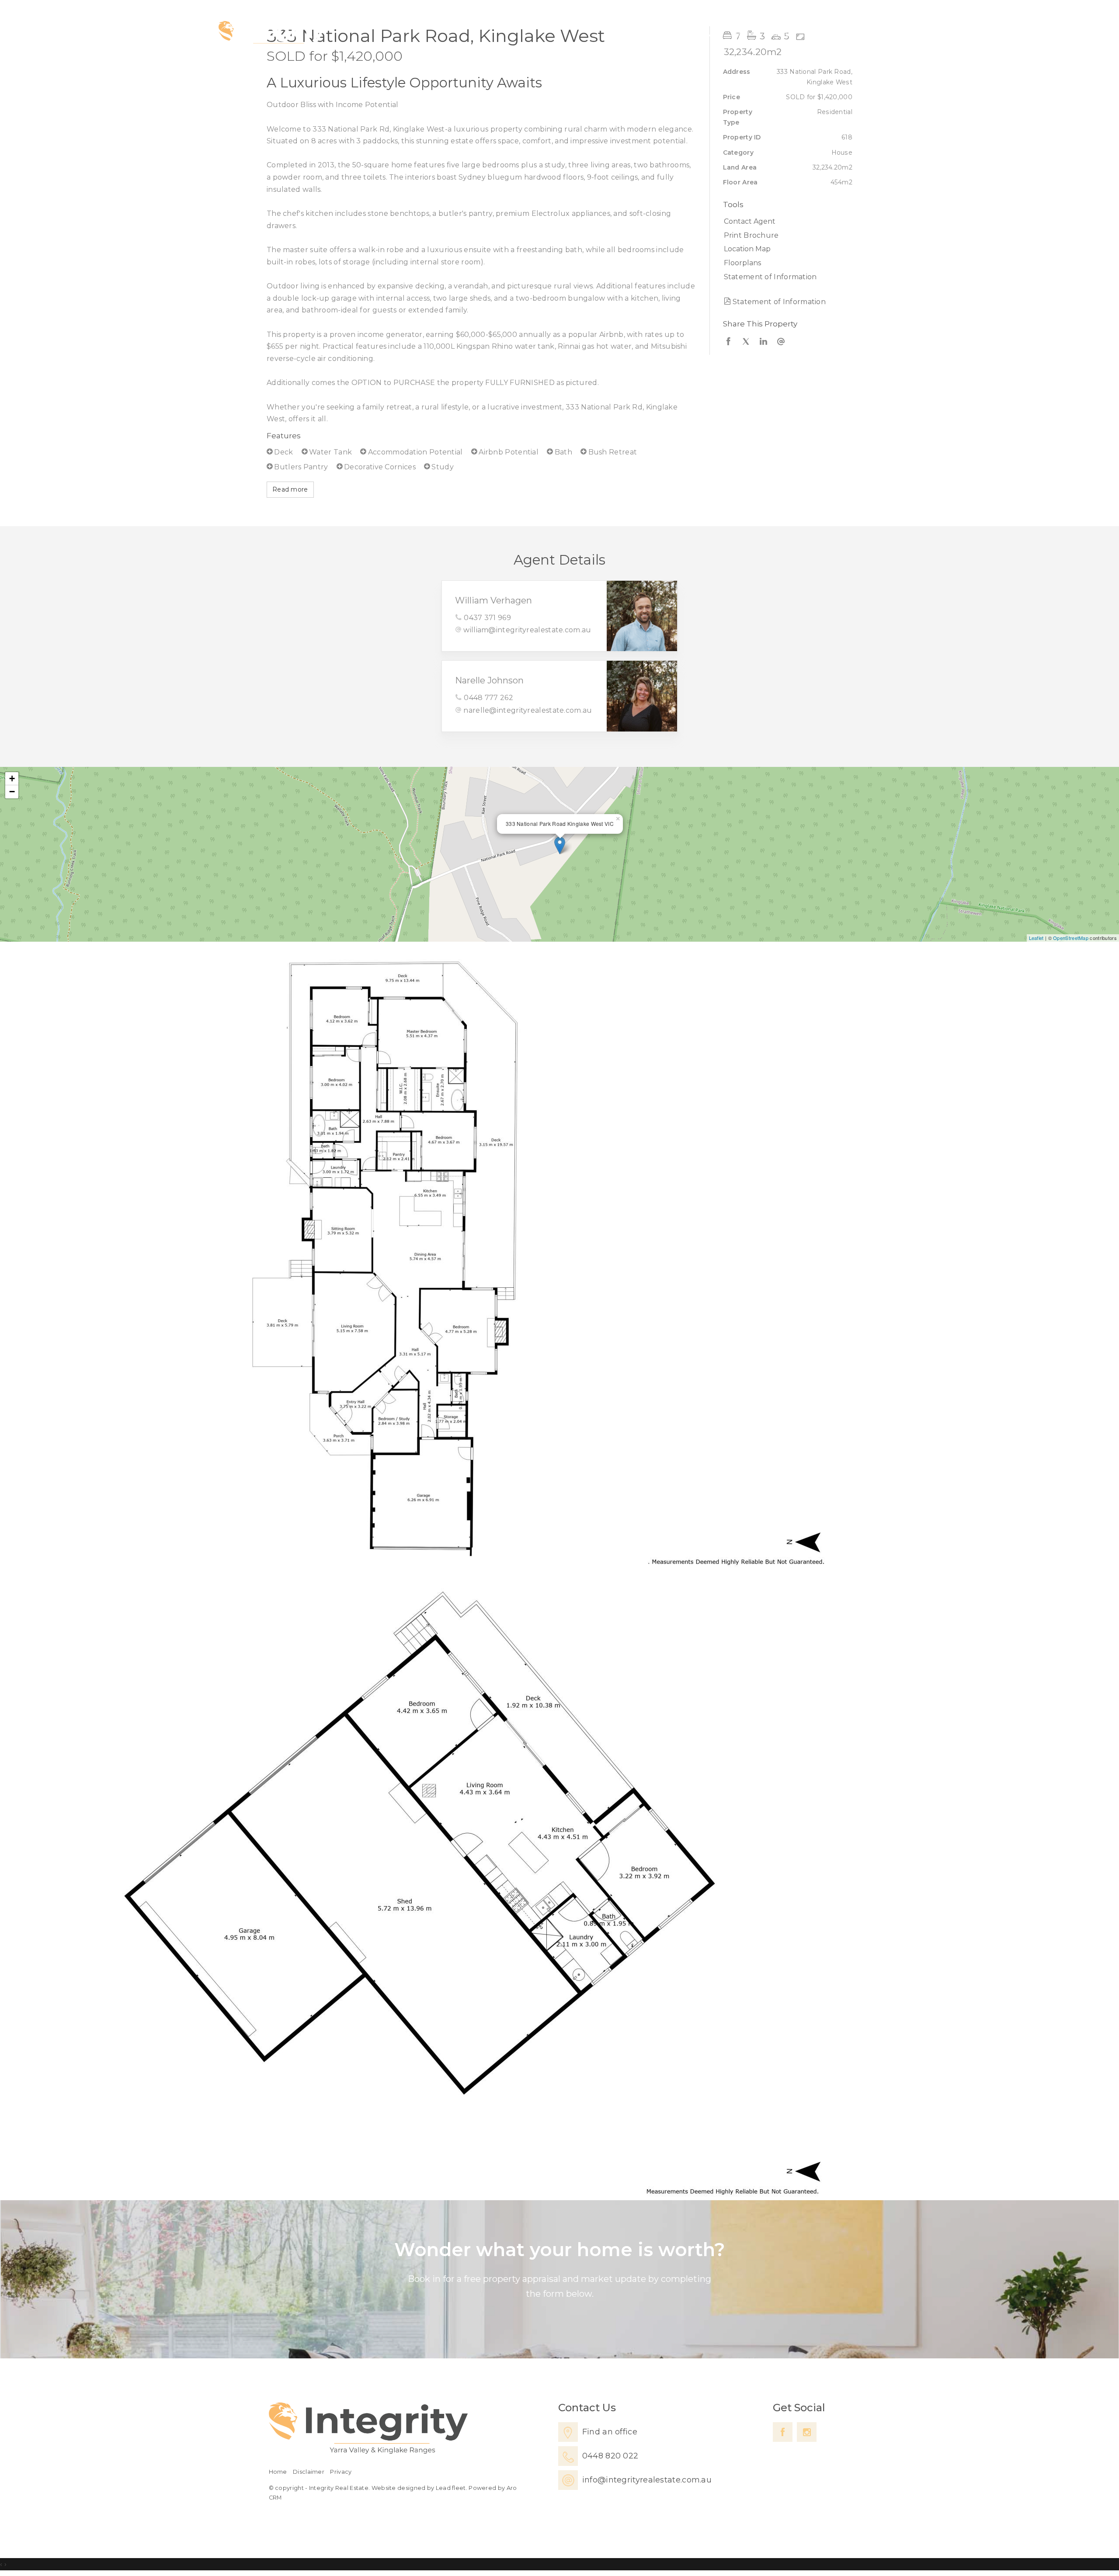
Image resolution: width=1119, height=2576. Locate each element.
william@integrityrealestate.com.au (527, 630)
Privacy (341, 2472)
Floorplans (742, 263)
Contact (873, 33)
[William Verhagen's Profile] (642, 616)
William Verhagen (493, 600)
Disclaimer (309, 2472)
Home (661, 33)
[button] (786, 236)
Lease (778, 33)
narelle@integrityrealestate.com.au (528, 710)
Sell (738, 33)
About (823, 33)
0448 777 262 (488, 698)
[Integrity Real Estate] (271, 34)
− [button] (12, 792)
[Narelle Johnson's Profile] (642, 696)
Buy (703, 33)
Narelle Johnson (489, 680)
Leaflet (1036, 938)
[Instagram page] (807, 2432)
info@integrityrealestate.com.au (647, 2480)
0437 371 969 (487, 618)
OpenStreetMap (1071, 938)
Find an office (610, 2432)
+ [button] (12, 778)
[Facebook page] (783, 2432)
